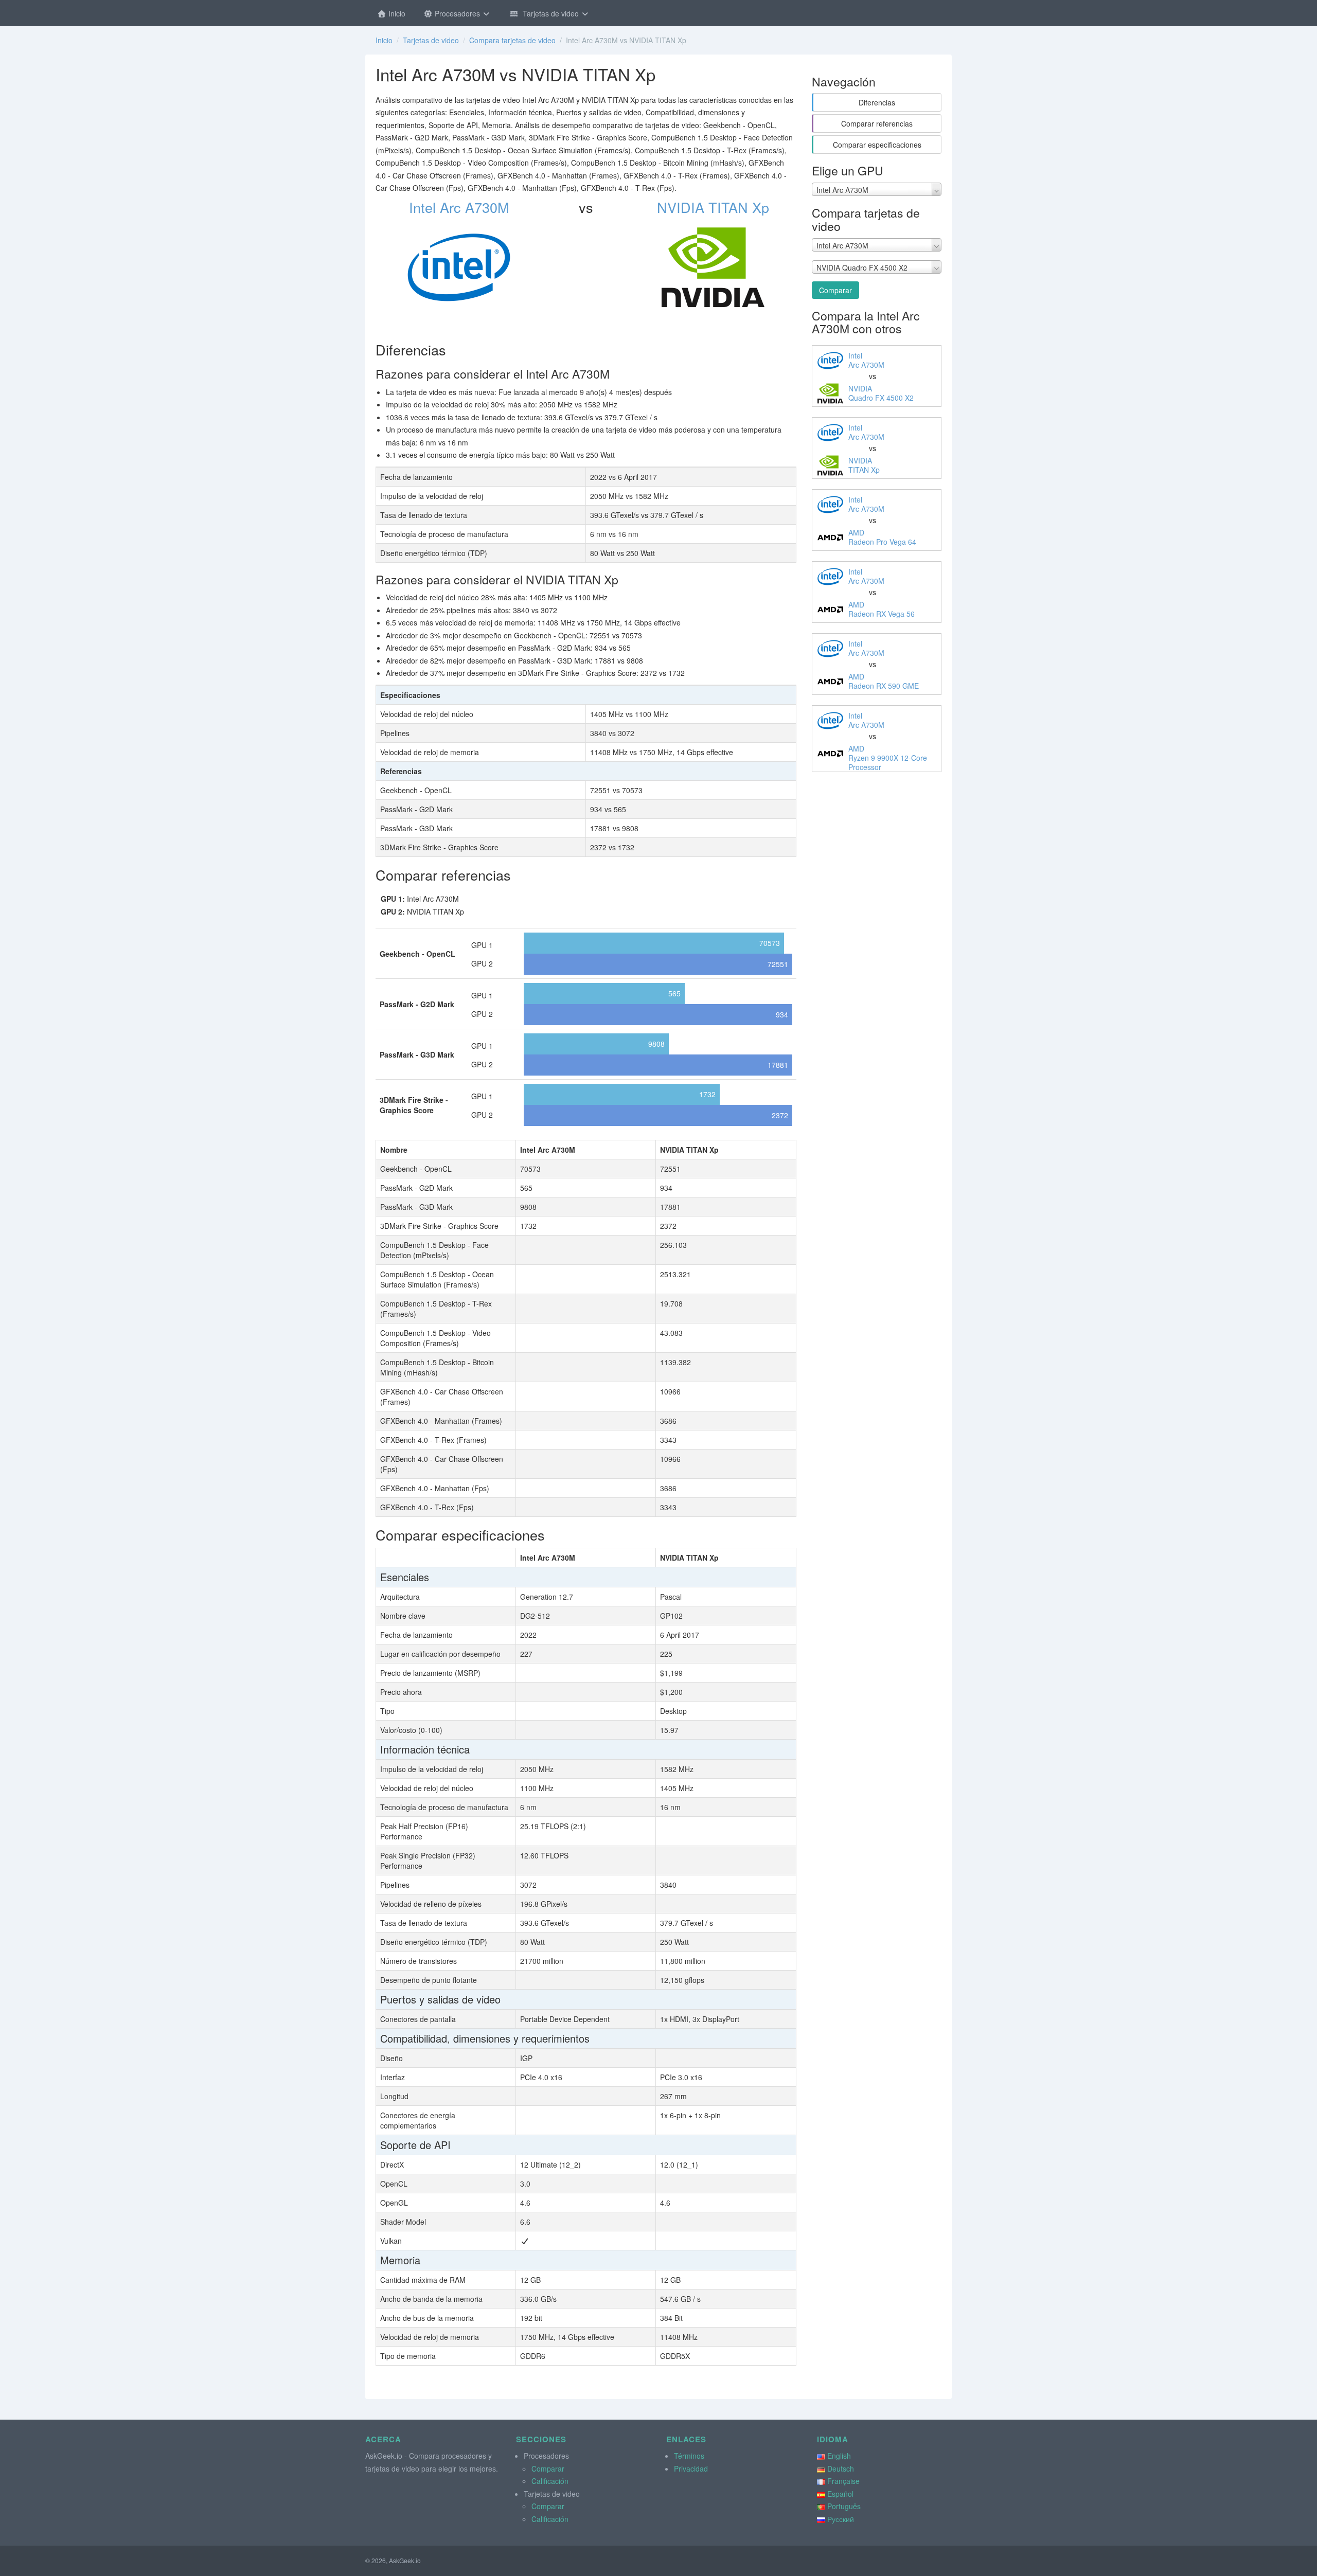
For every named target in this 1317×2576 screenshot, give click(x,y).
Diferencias (877, 102)
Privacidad (691, 2468)
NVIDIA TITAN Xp (713, 207)
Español (840, 2494)
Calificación (550, 2481)
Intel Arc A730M (459, 207)
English (839, 2456)
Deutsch (841, 2468)
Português (844, 2506)
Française (843, 2481)
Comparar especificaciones (877, 145)
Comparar (835, 290)
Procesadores (457, 13)
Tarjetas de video (550, 13)
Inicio (396, 13)
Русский (841, 2519)
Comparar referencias (877, 123)
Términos (689, 2456)
